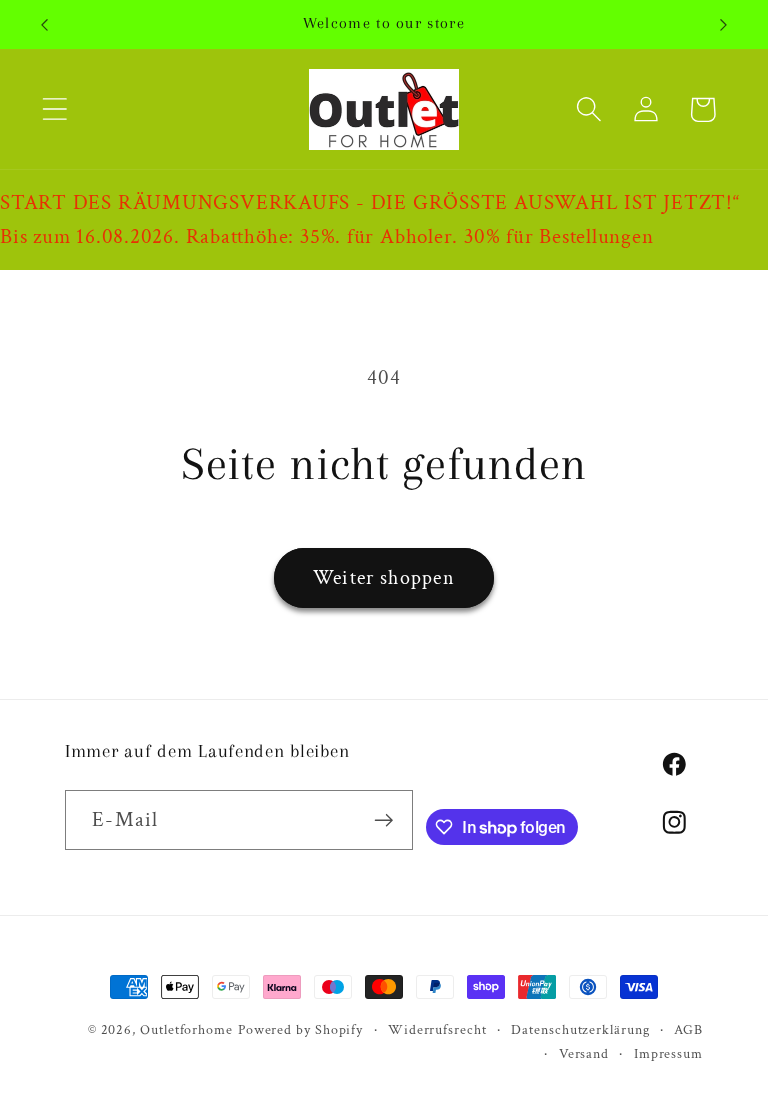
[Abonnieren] (383, 820)
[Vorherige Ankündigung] (44, 25)
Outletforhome (186, 1029)
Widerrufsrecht (437, 1029)
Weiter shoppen (384, 578)
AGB (688, 1029)
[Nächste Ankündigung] (724, 25)
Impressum (668, 1053)
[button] (54, 109)
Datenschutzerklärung (580, 1029)
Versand (584, 1053)
